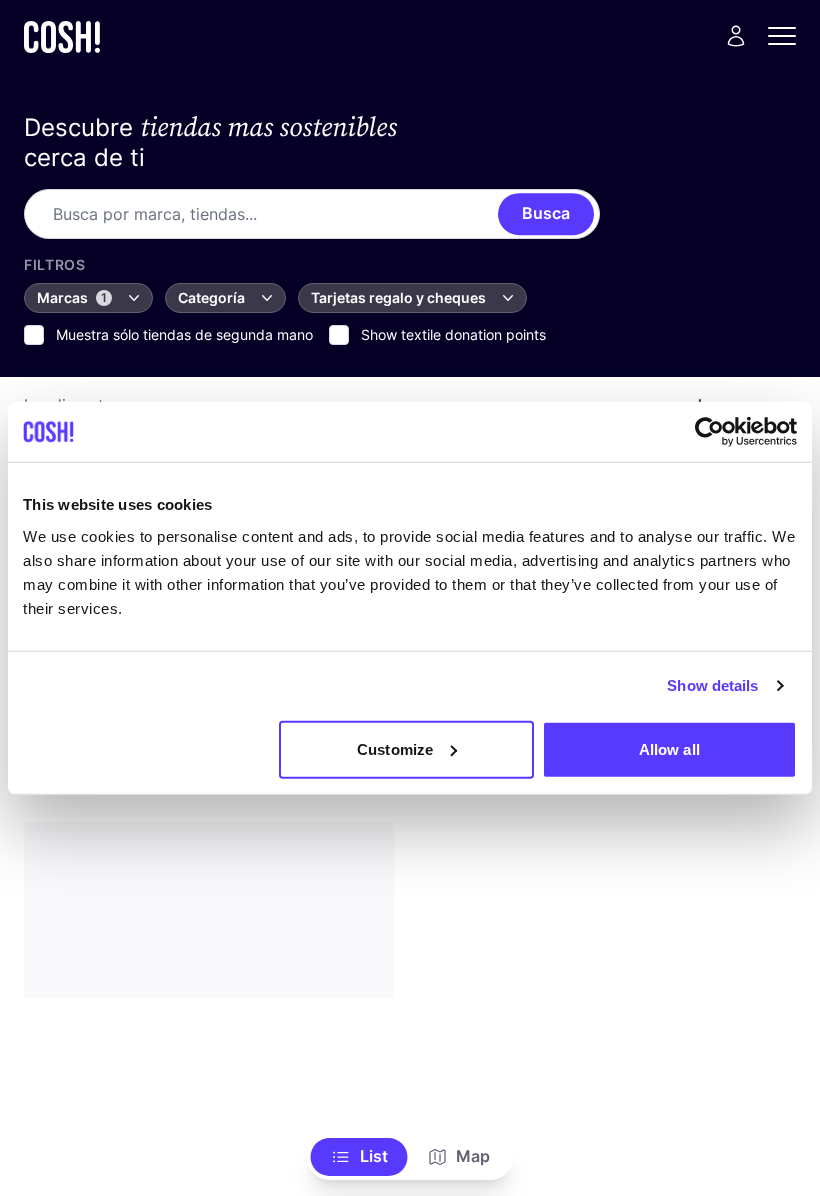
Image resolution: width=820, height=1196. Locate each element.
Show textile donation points (453, 334)
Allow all (669, 748)
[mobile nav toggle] (788, 36)
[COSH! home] (62, 36)
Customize (395, 748)
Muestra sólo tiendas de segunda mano (184, 334)
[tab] (359, 1157)
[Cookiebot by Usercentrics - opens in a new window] (709, 432)
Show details (712, 685)
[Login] (736, 36)
